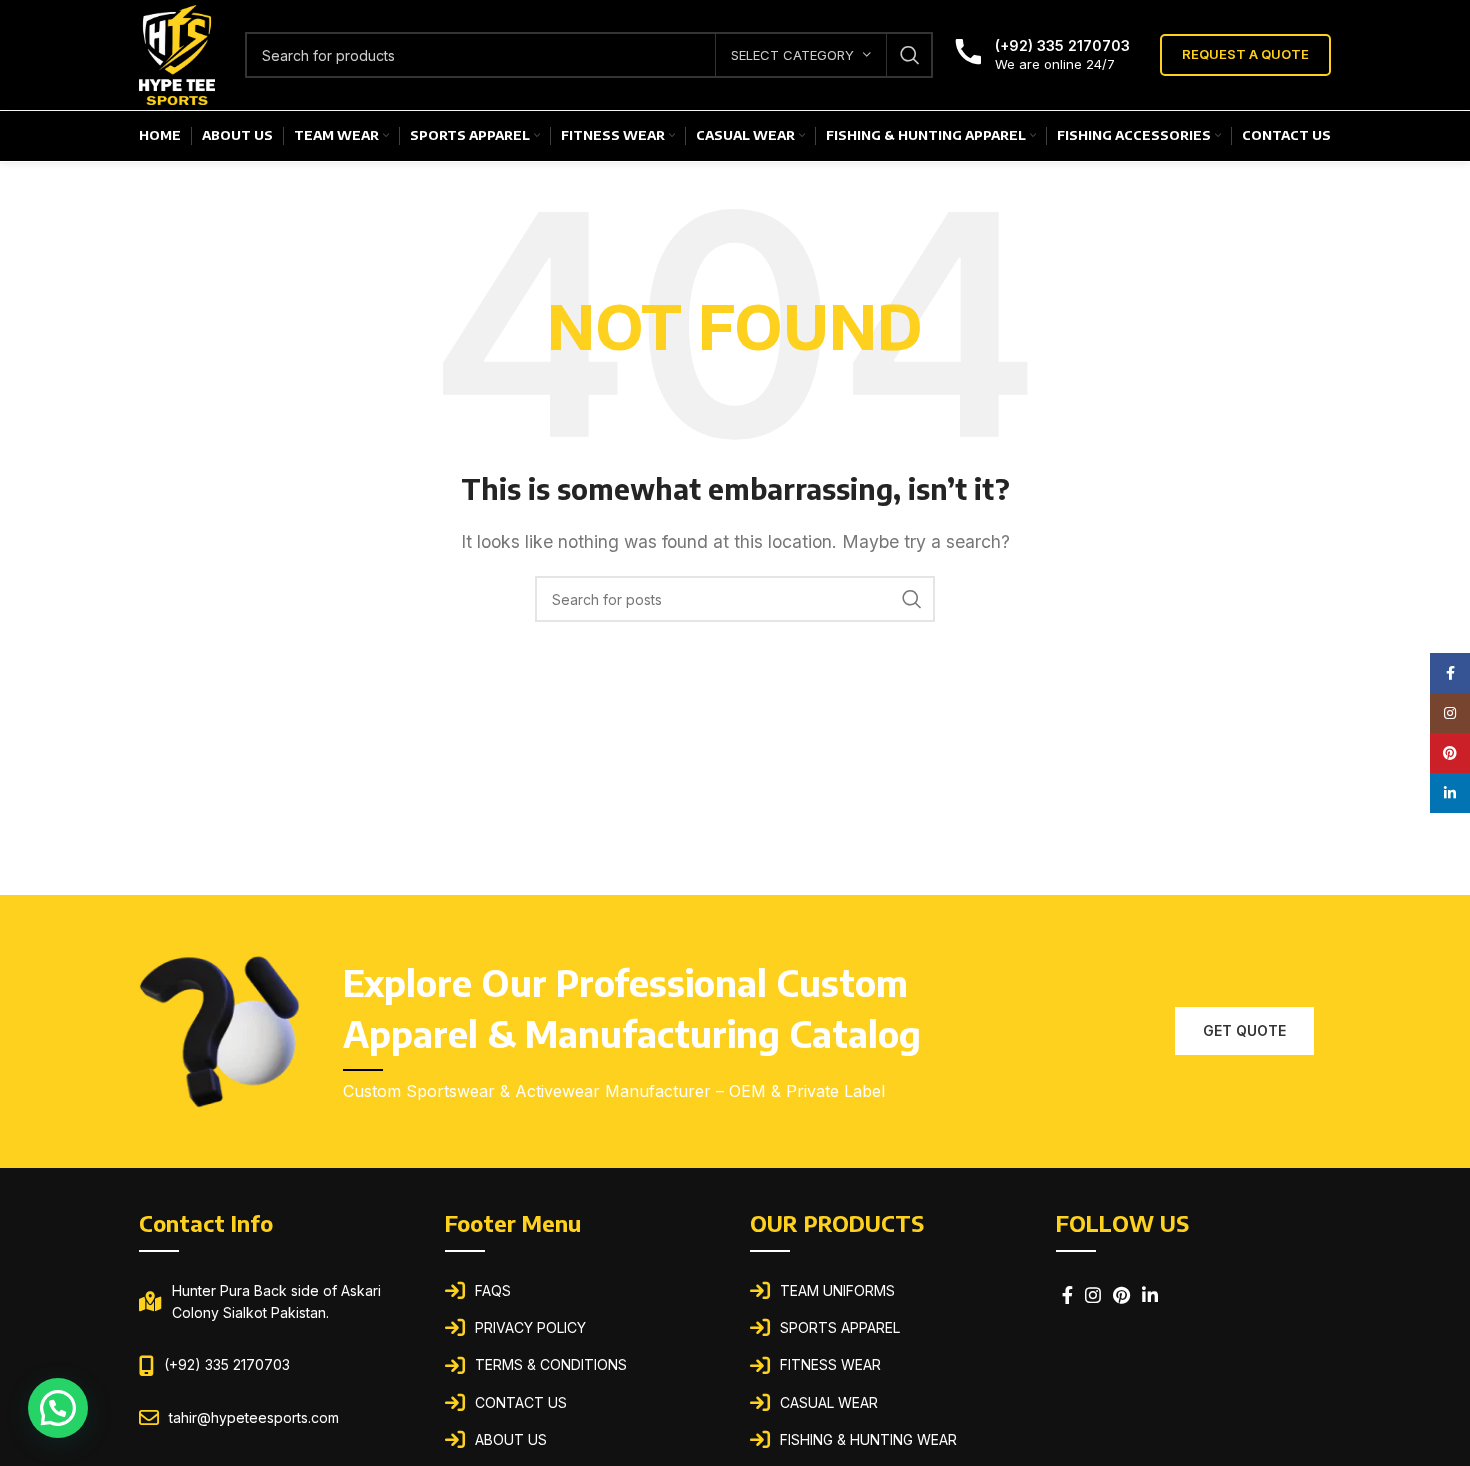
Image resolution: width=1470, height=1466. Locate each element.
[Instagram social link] (1093, 1295)
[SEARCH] (910, 55)
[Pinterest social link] (1121, 1295)
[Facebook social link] (1067, 1295)
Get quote (1244, 1030)
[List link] (583, 1291)
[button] (58, 1408)
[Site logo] (177, 53)
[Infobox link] (1041, 55)
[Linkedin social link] (1150, 1295)
